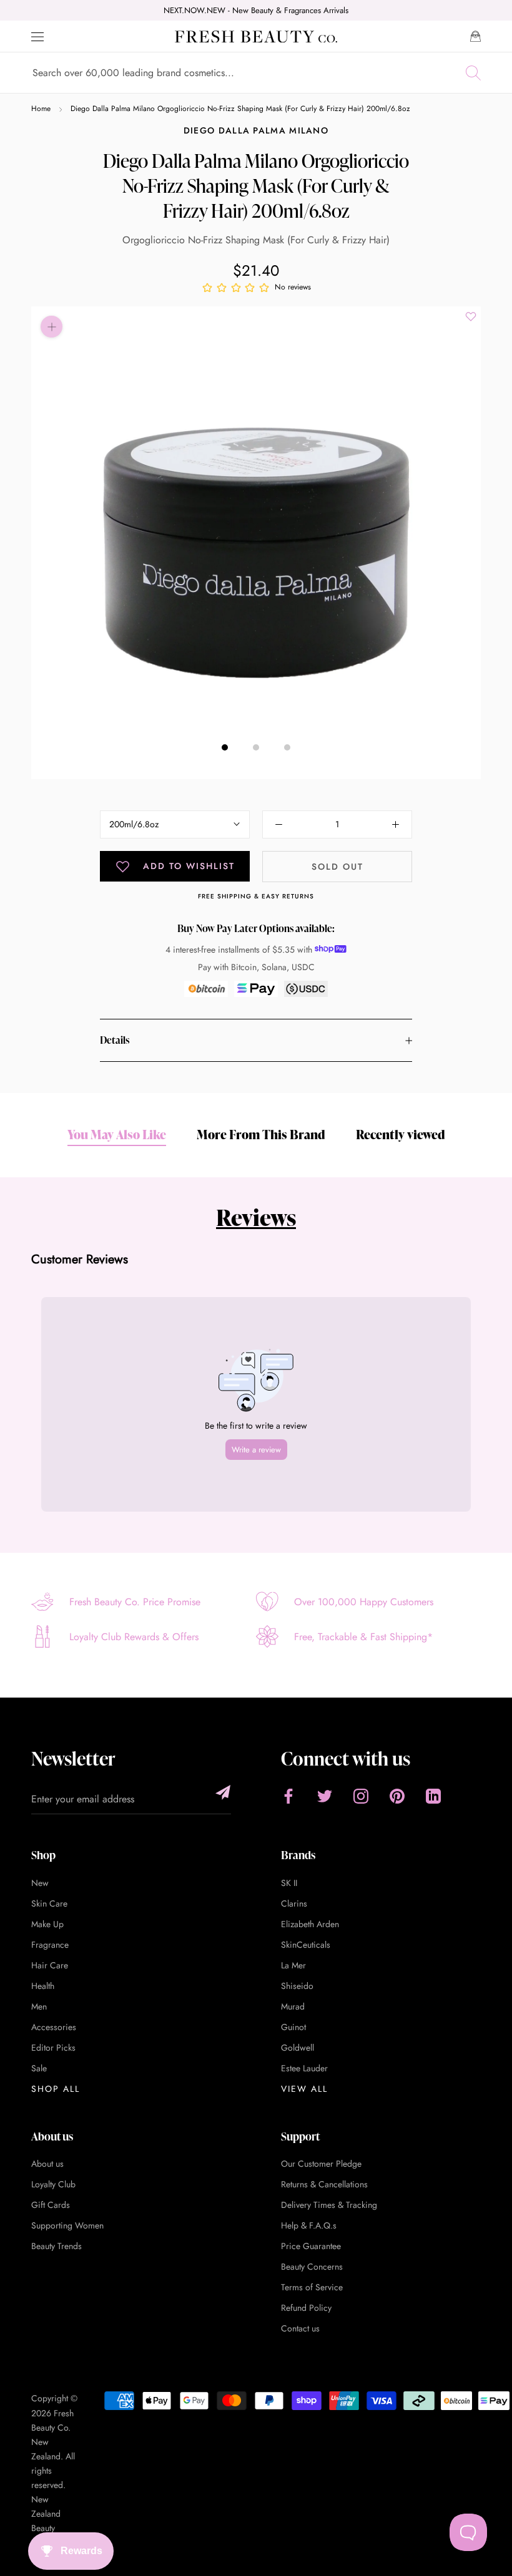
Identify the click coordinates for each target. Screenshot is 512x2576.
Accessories (54, 2027)
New (40, 1883)
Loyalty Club (53, 2184)
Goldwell (298, 2048)
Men (39, 2006)
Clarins (294, 1903)
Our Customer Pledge (321, 2164)
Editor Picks (53, 2048)
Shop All (56, 2089)
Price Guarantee (311, 2246)
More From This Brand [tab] (261, 1134)
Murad (293, 2006)
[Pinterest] (397, 1796)
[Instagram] (361, 1796)
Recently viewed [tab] (401, 1134)
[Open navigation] (37, 37)
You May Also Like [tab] (117, 1134)
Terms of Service (312, 2287)
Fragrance (50, 1945)
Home (41, 109)
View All (304, 2089)
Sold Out (337, 867)
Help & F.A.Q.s (309, 2225)
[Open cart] (475, 36)
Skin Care (49, 1903)
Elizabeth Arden (310, 1924)
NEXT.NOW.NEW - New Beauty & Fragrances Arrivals (256, 10)
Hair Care (50, 1965)
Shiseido (297, 1986)
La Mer (293, 1965)
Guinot (293, 2027)
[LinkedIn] (433, 1796)
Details (115, 1040)
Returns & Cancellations (324, 2184)
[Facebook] (288, 1796)
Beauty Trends (57, 2246)
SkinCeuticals (306, 1945)
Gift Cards (51, 2205)
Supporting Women (67, 2225)
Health (43, 1986)
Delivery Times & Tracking (329, 2205)
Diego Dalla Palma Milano (256, 130)
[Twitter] (325, 1796)
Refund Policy (306, 2308)
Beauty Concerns (312, 2267)
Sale (39, 2068)
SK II (289, 1883)
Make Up (47, 1924)
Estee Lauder (304, 2068)
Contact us (300, 2328)
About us (47, 2164)
